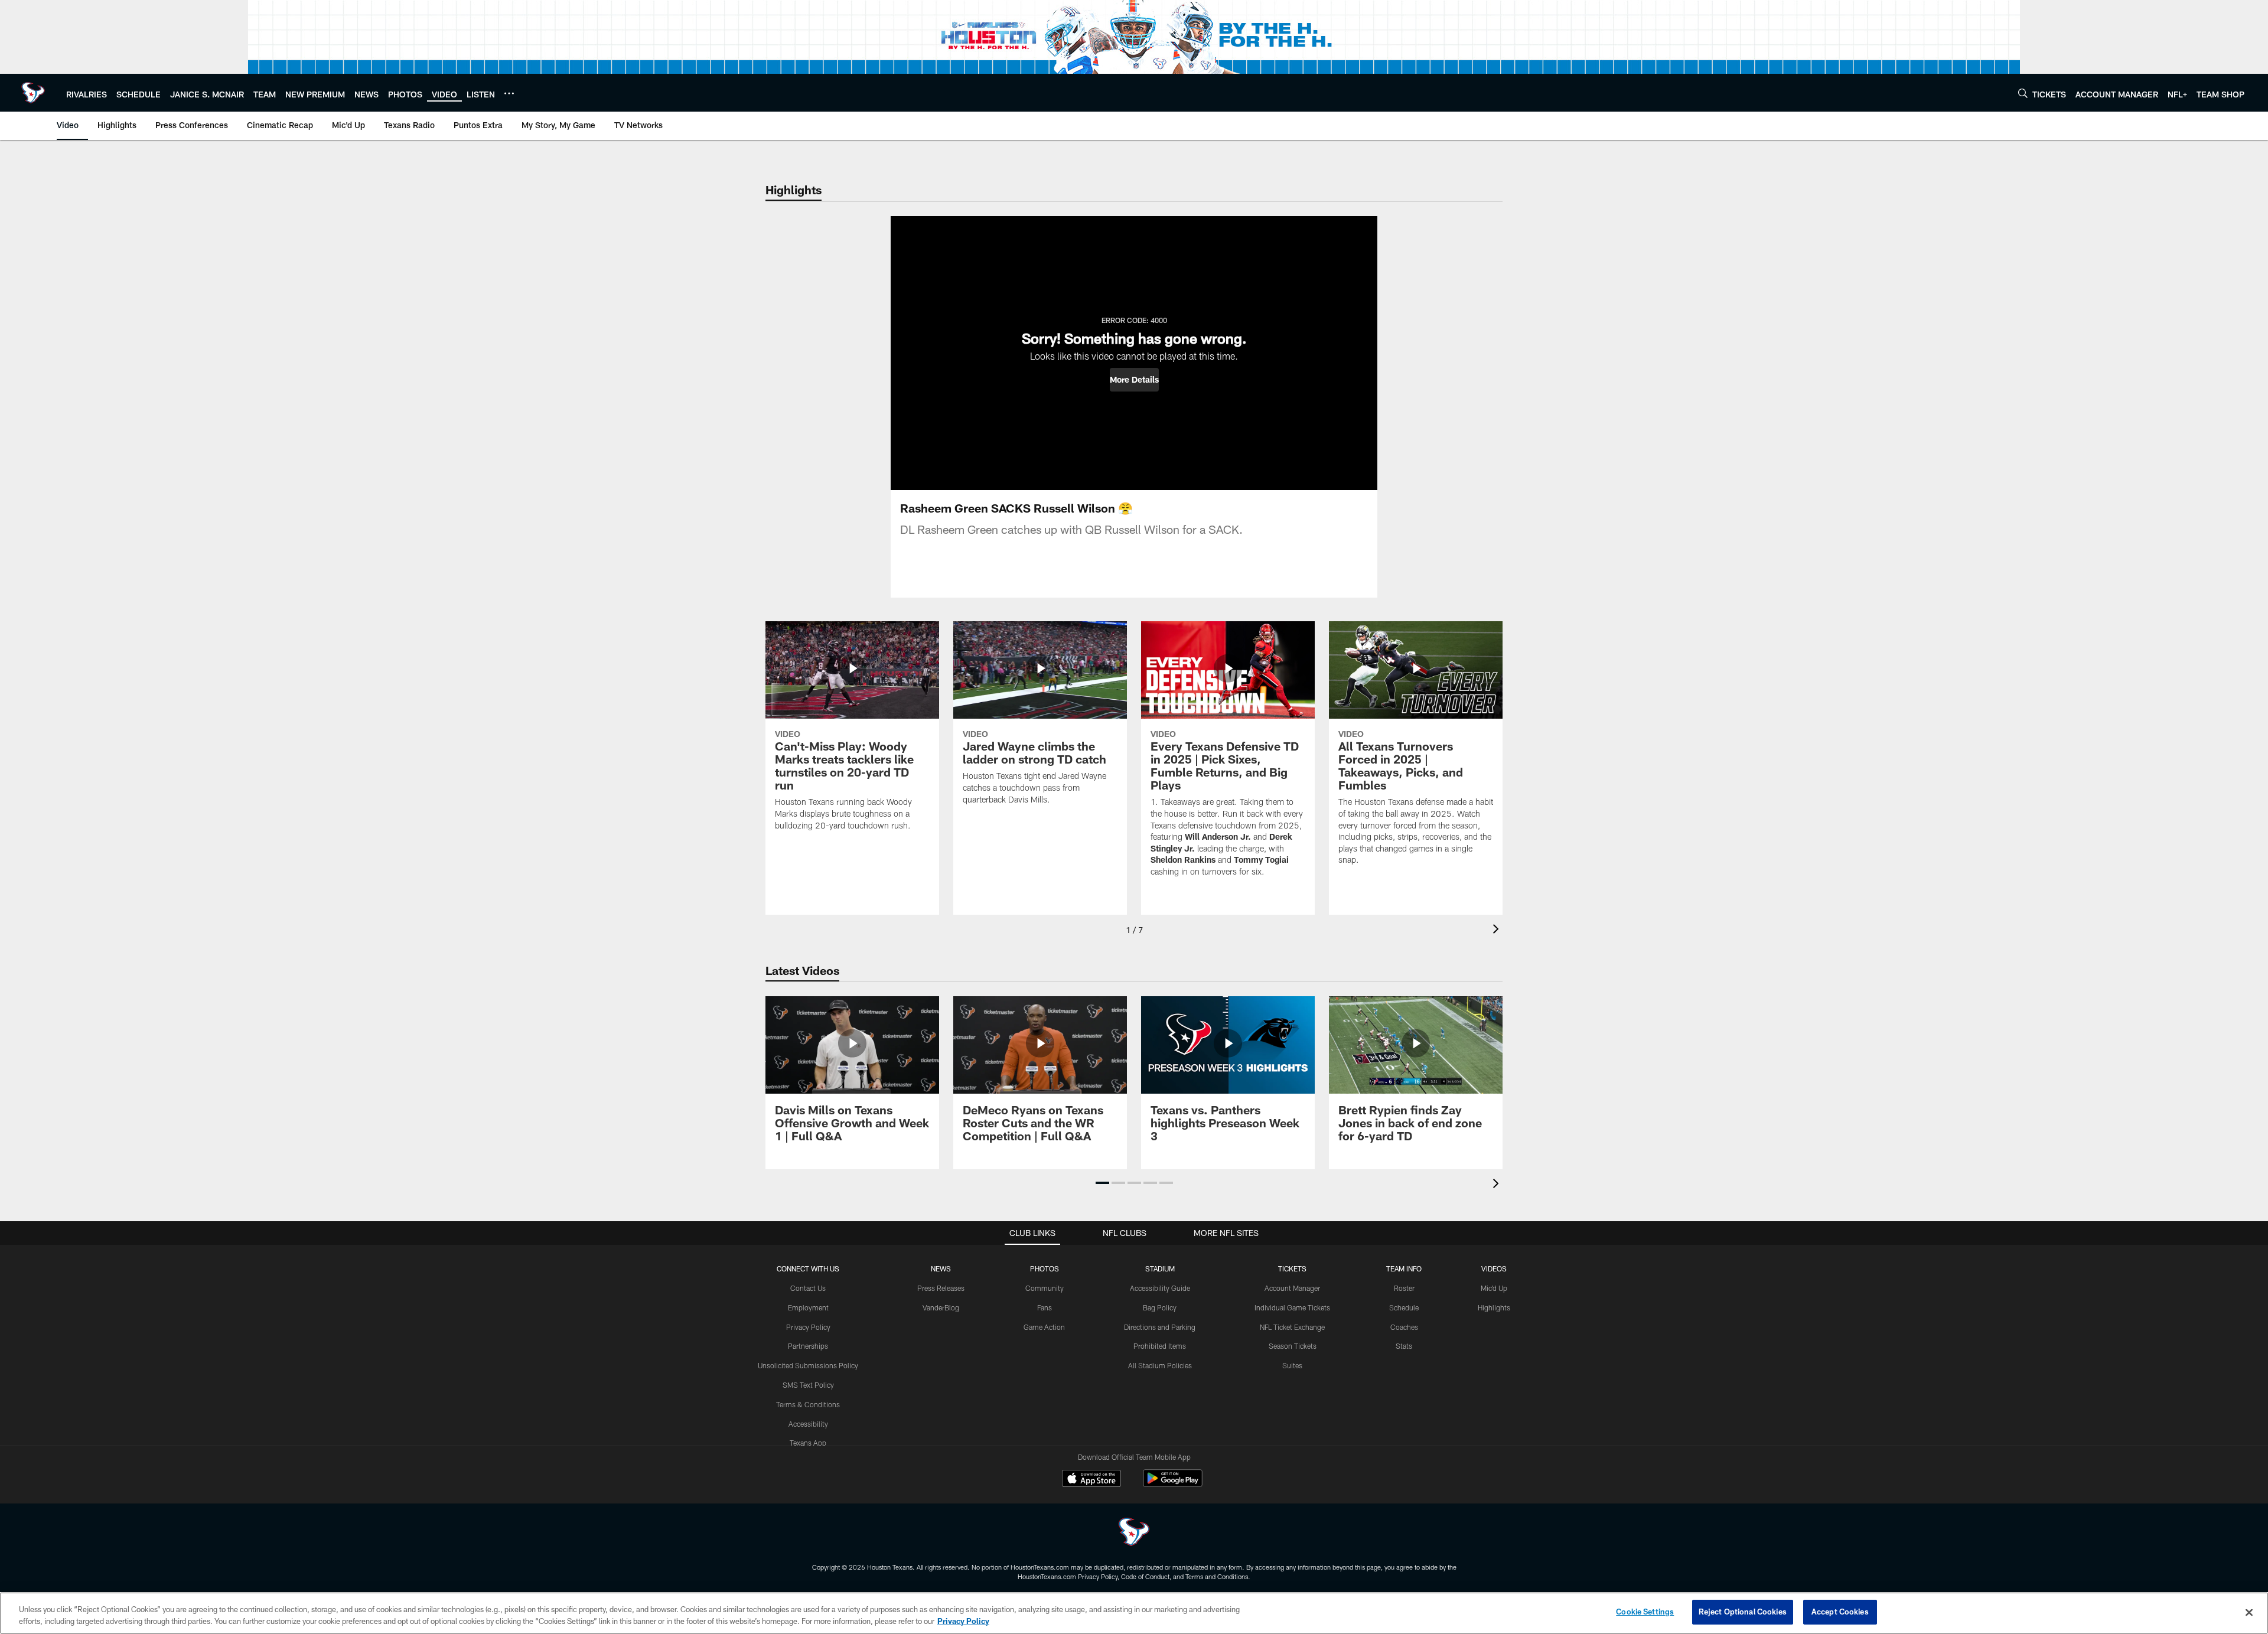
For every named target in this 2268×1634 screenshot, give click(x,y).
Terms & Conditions (808, 1404)
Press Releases (941, 1288)
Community (1045, 1288)
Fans (1045, 1307)
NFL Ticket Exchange (1292, 1327)
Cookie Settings (1645, 1612)
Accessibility (808, 1424)
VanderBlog (941, 1307)
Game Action (1044, 1327)
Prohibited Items (1160, 1346)
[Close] (2249, 1612)
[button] (1134, 380)
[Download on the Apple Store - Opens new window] (1091, 1480)
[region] (1134, 1613)
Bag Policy (1160, 1307)
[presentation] (1498, 930)
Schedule (1404, 1307)
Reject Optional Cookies (1743, 1612)
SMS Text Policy (808, 1385)
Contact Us (808, 1288)
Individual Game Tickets (1292, 1307)
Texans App (808, 1443)
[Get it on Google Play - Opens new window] (1173, 1484)
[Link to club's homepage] (33, 93)
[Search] (2023, 93)
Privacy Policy (808, 1327)
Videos (1494, 1268)
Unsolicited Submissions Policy (808, 1365)
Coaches (1404, 1327)
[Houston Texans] (1134, 1533)
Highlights (1494, 1307)
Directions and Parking (1160, 1327)
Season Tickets (1293, 1346)
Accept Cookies (1840, 1612)
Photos (1045, 1268)
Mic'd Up (1494, 1288)
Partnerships (808, 1346)
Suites (1292, 1365)
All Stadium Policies (1160, 1365)
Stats (1404, 1346)
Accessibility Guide (1160, 1288)
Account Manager (1292, 1288)
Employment (808, 1307)
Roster (1404, 1288)
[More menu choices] (509, 93)
